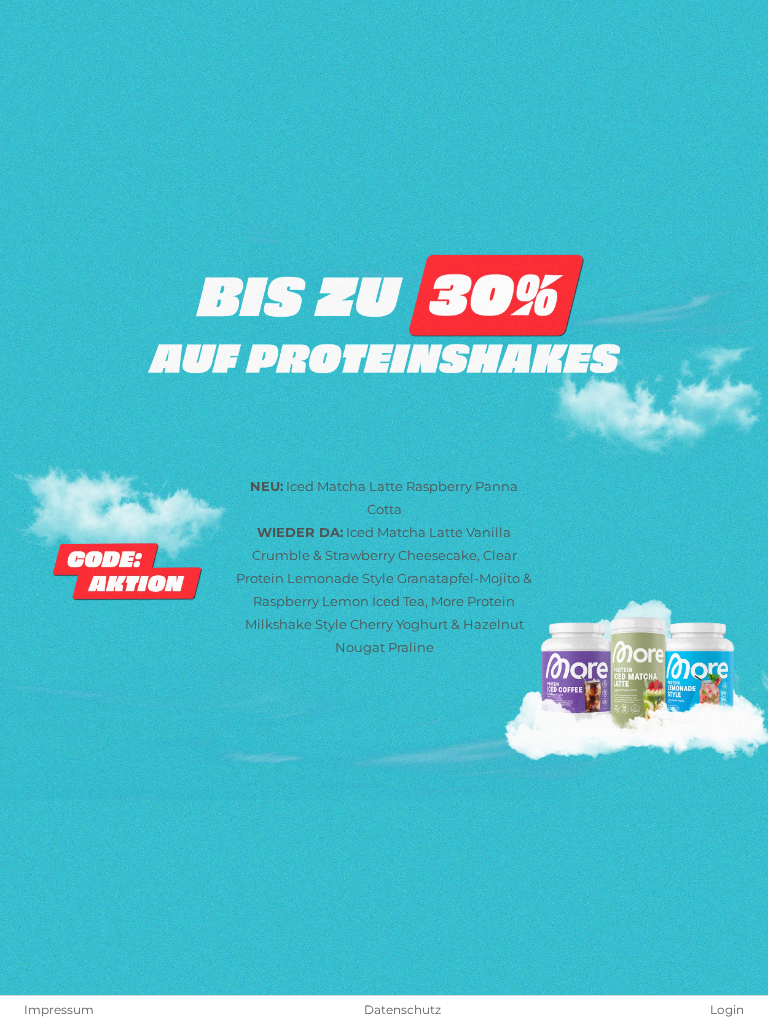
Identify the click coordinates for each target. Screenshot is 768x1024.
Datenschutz (402, 1010)
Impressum (59, 1010)
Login (727, 1010)
